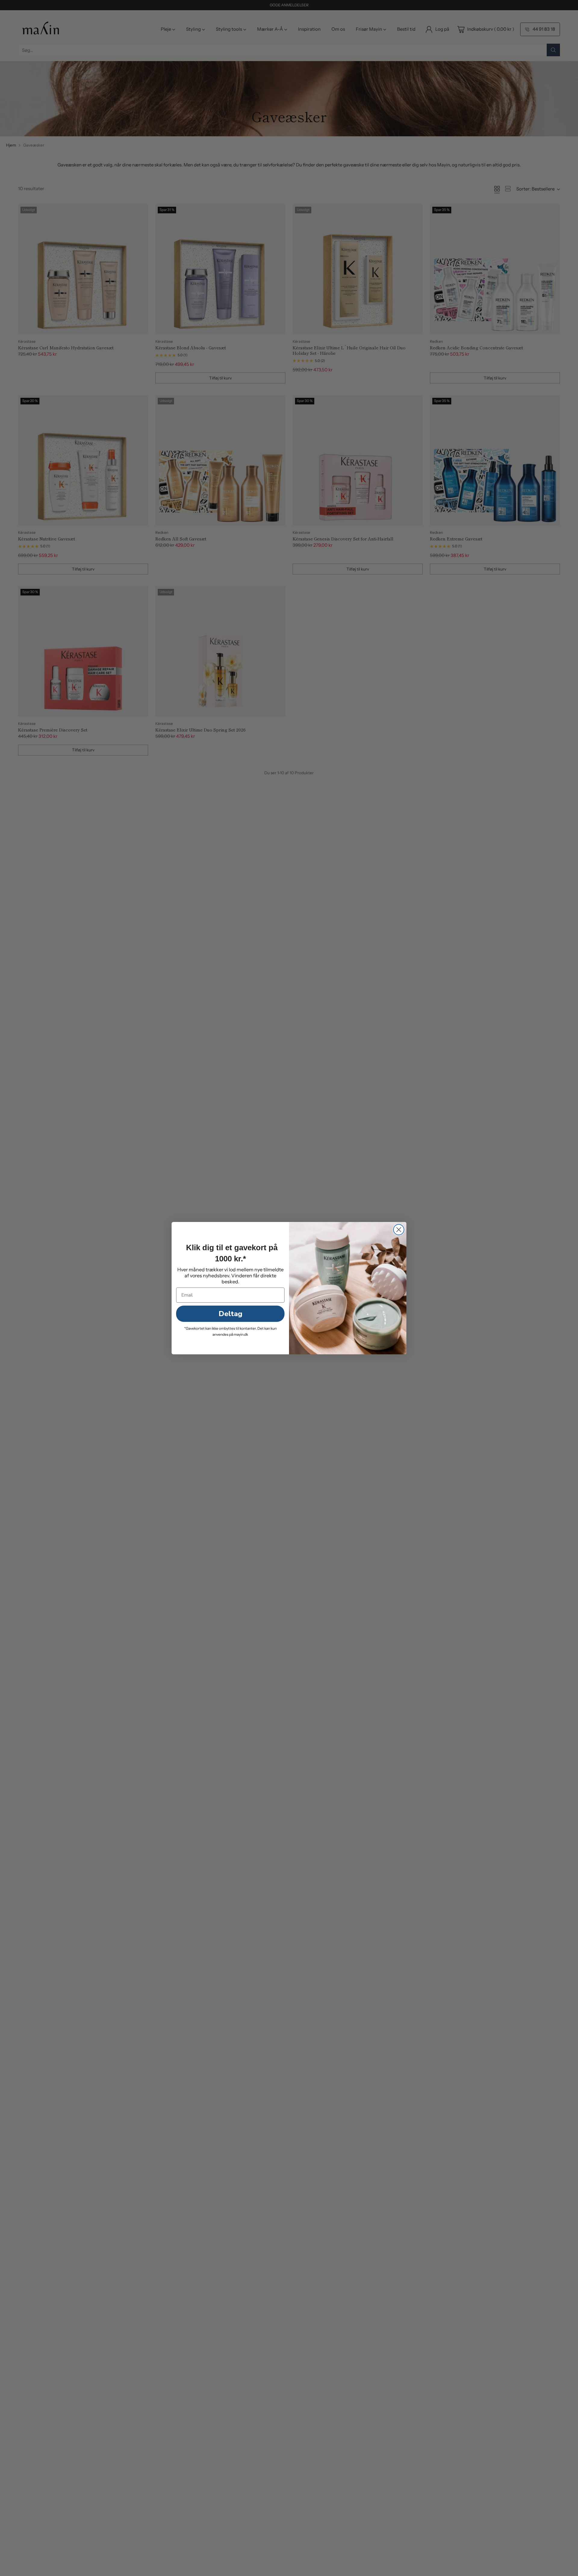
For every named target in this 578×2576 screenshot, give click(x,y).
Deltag (230, 1314)
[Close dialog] (399, 1230)
